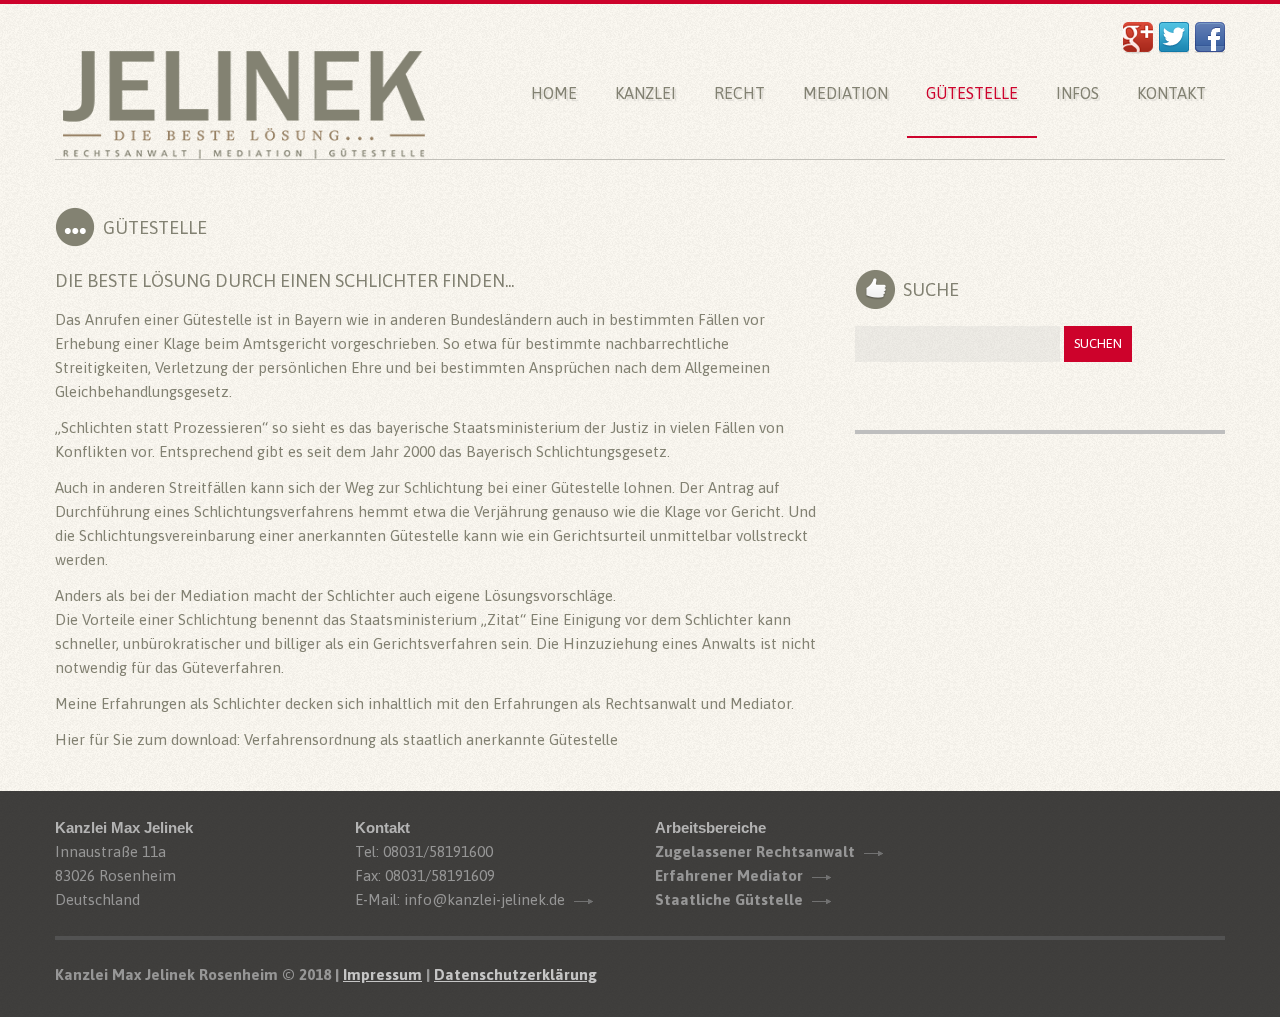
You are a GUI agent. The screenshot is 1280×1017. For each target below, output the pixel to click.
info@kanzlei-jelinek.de (484, 899)
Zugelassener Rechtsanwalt (755, 851)
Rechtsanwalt (651, 703)
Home (554, 93)
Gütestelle (972, 93)
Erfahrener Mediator (729, 875)
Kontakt (1171, 93)
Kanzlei (645, 93)
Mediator (760, 703)
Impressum (382, 974)
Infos (1077, 93)
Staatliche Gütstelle (729, 899)
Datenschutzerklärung (515, 974)
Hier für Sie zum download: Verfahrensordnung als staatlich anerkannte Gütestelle (336, 739)
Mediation (845, 93)
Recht (739, 93)
